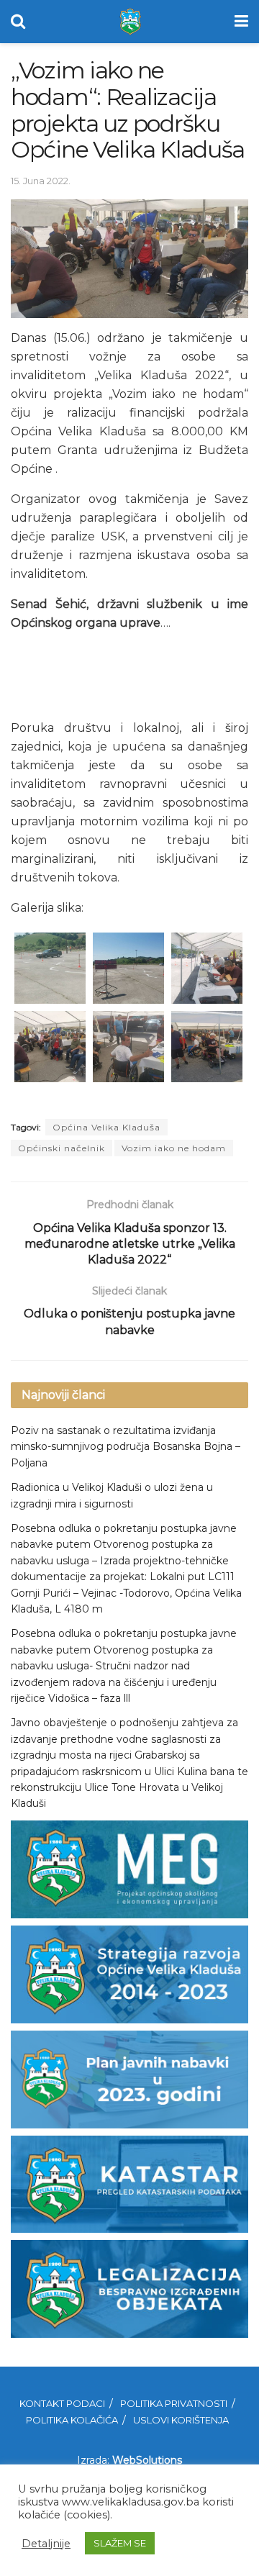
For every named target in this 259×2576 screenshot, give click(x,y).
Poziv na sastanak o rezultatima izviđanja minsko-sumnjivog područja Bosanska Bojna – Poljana (126, 1447)
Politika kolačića (72, 2420)
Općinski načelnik (62, 1148)
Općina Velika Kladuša (106, 1127)
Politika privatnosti (174, 2403)
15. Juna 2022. (41, 181)
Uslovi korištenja (181, 2420)
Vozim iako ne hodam (174, 1148)
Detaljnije (46, 2544)
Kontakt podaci (62, 2403)
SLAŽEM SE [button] (120, 2543)
